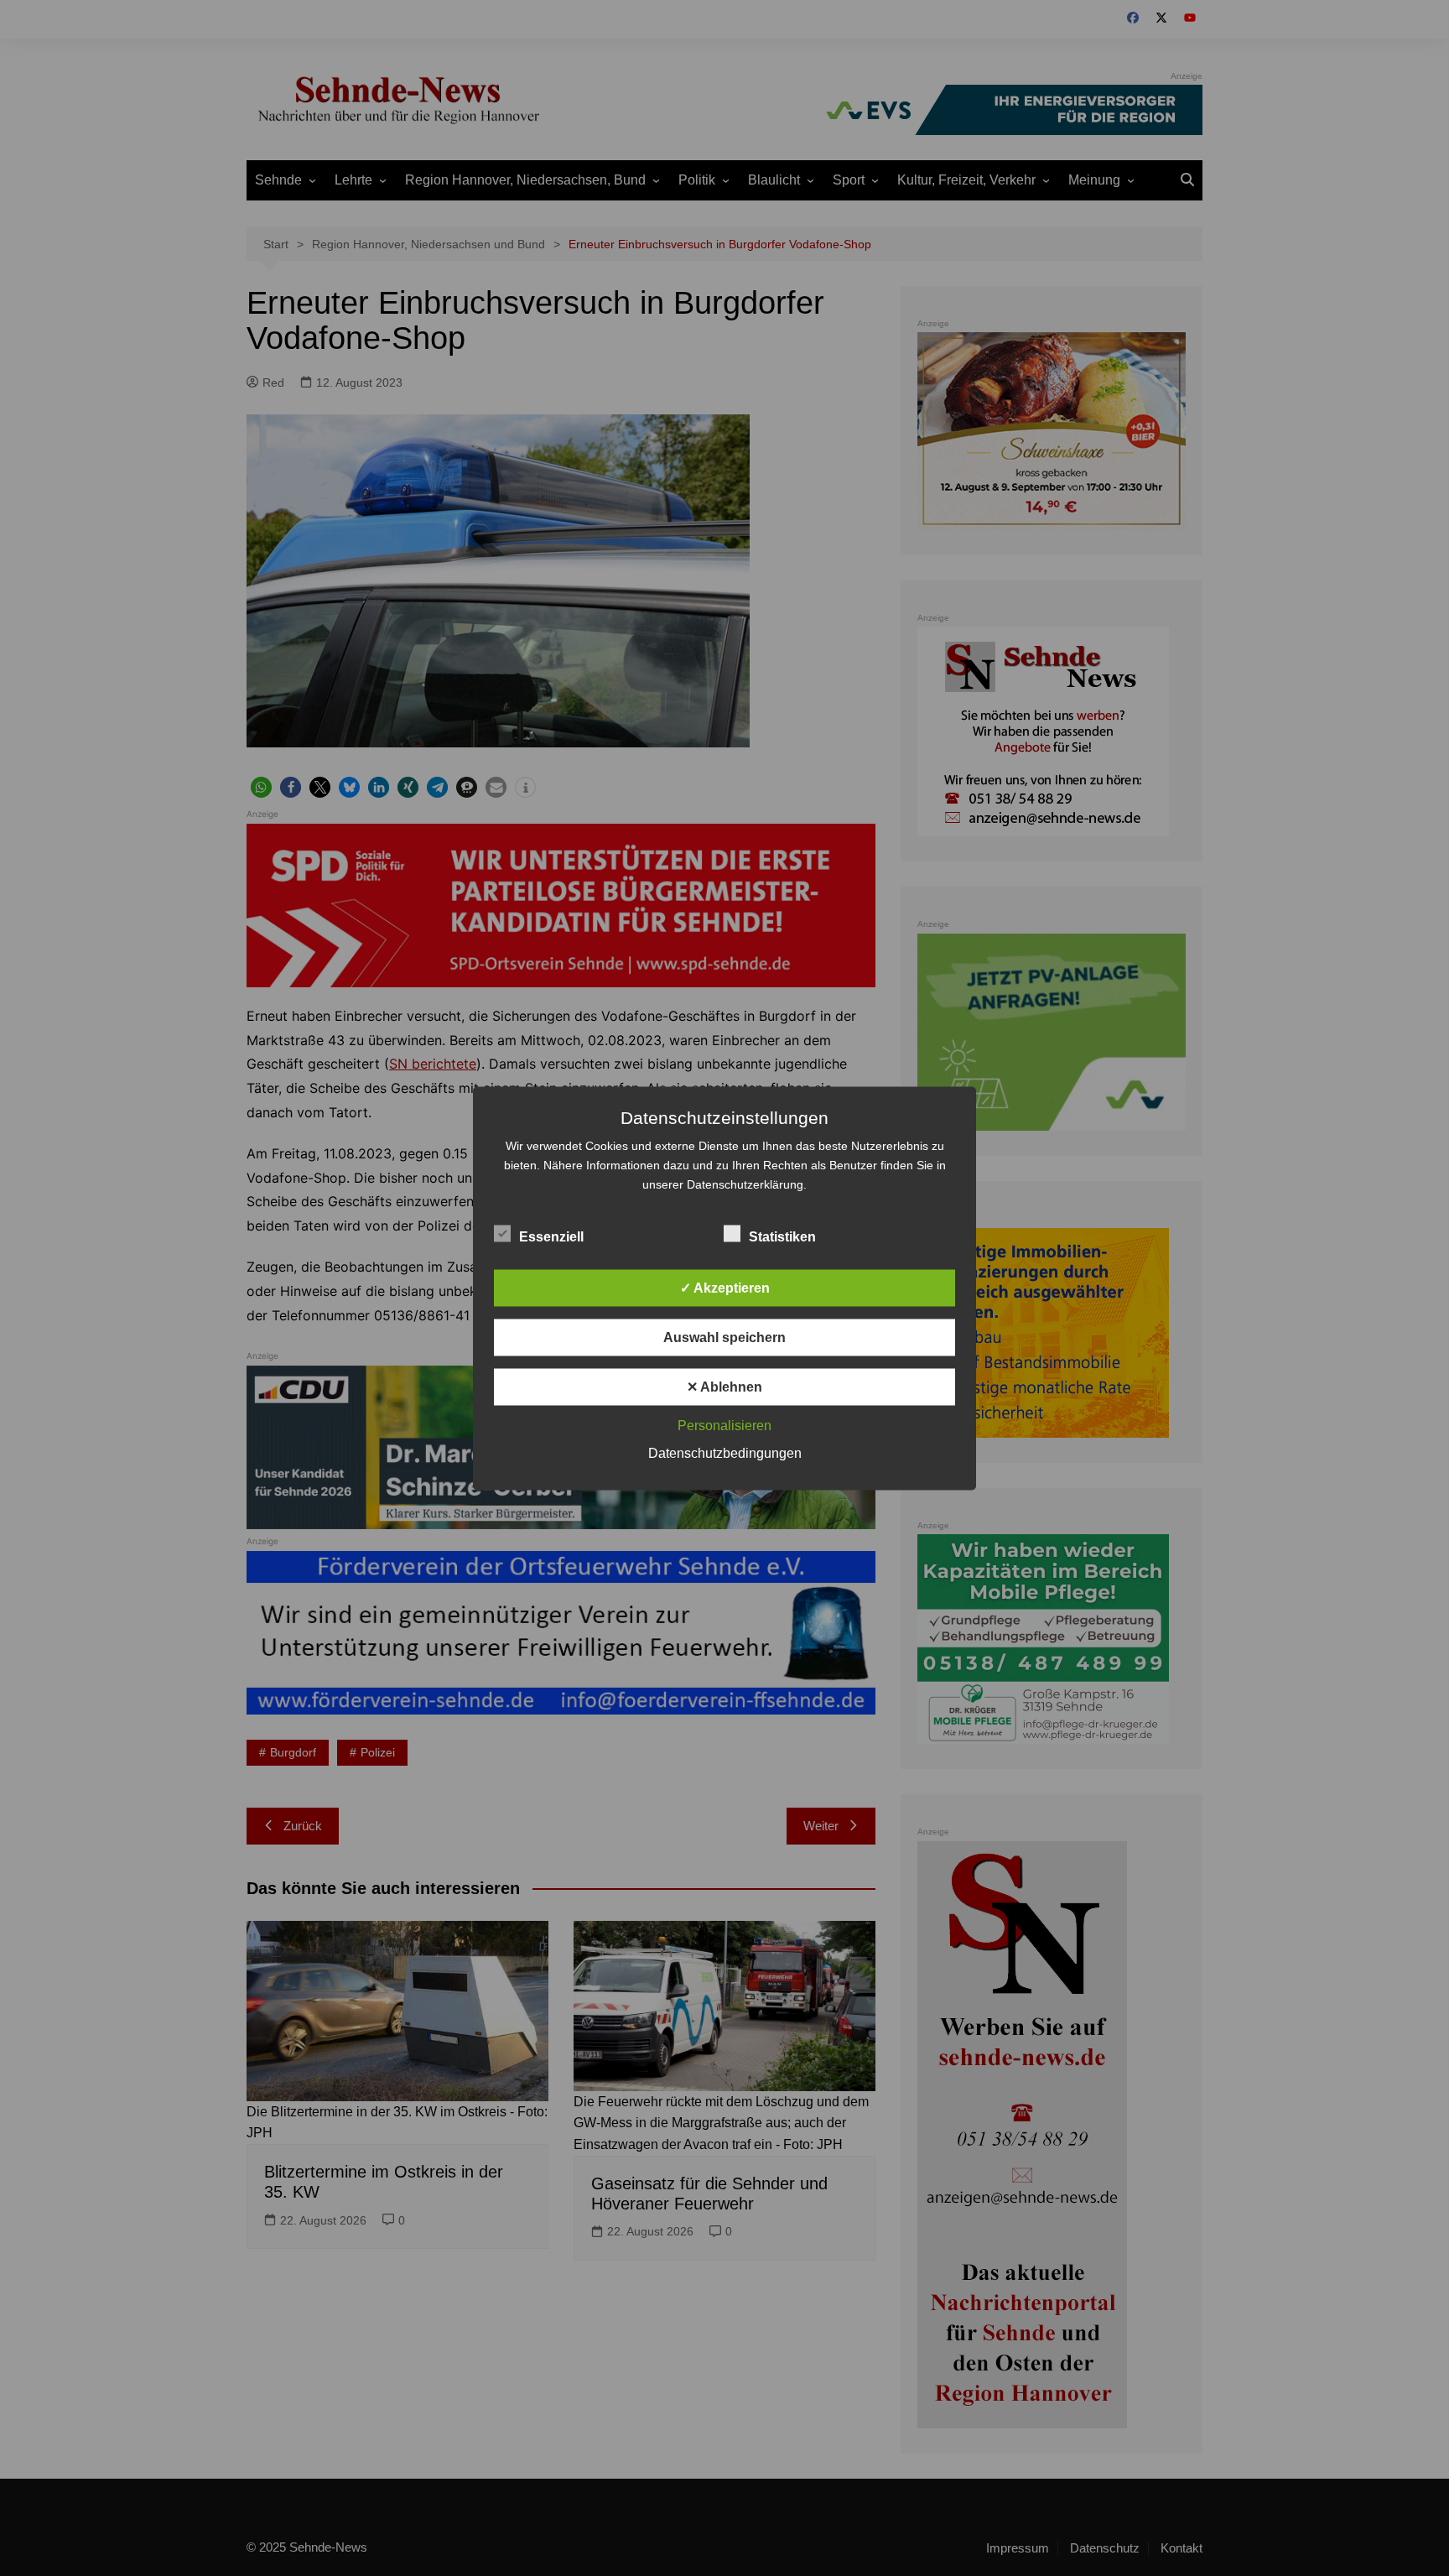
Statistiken (782, 1236)
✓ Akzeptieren (725, 1287)
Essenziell (551, 1236)
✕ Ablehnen (724, 1386)
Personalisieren (724, 1425)
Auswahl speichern (724, 1337)
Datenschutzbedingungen (725, 1452)
